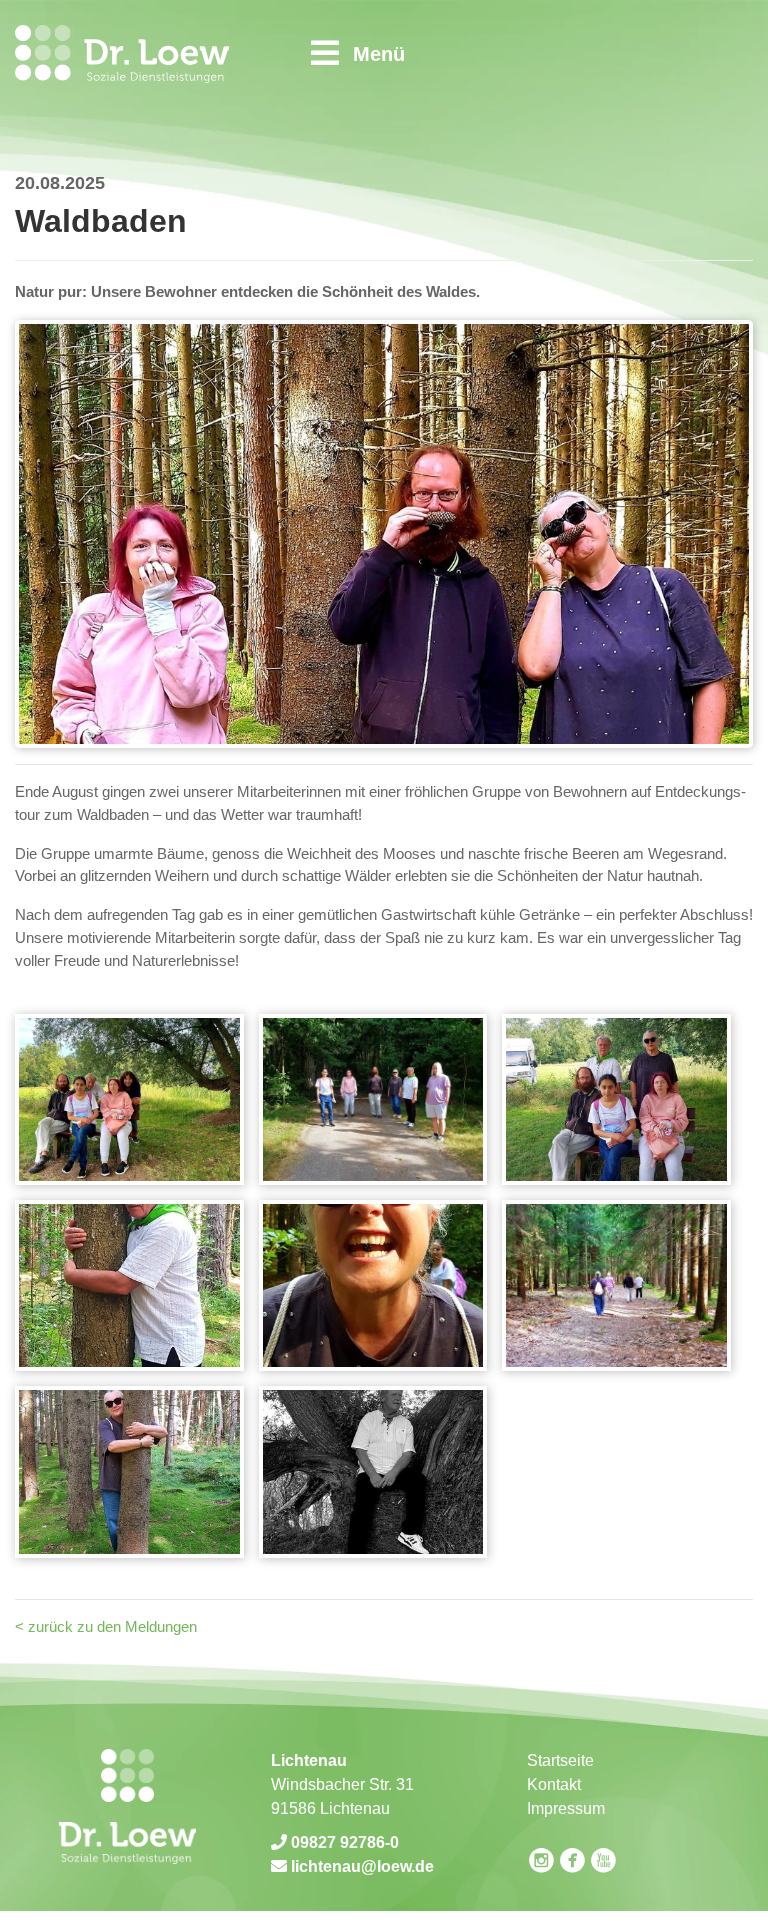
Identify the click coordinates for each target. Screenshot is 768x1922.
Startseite (560, 1760)
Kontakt (554, 1784)
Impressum (566, 1808)
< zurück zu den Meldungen (106, 1626)
